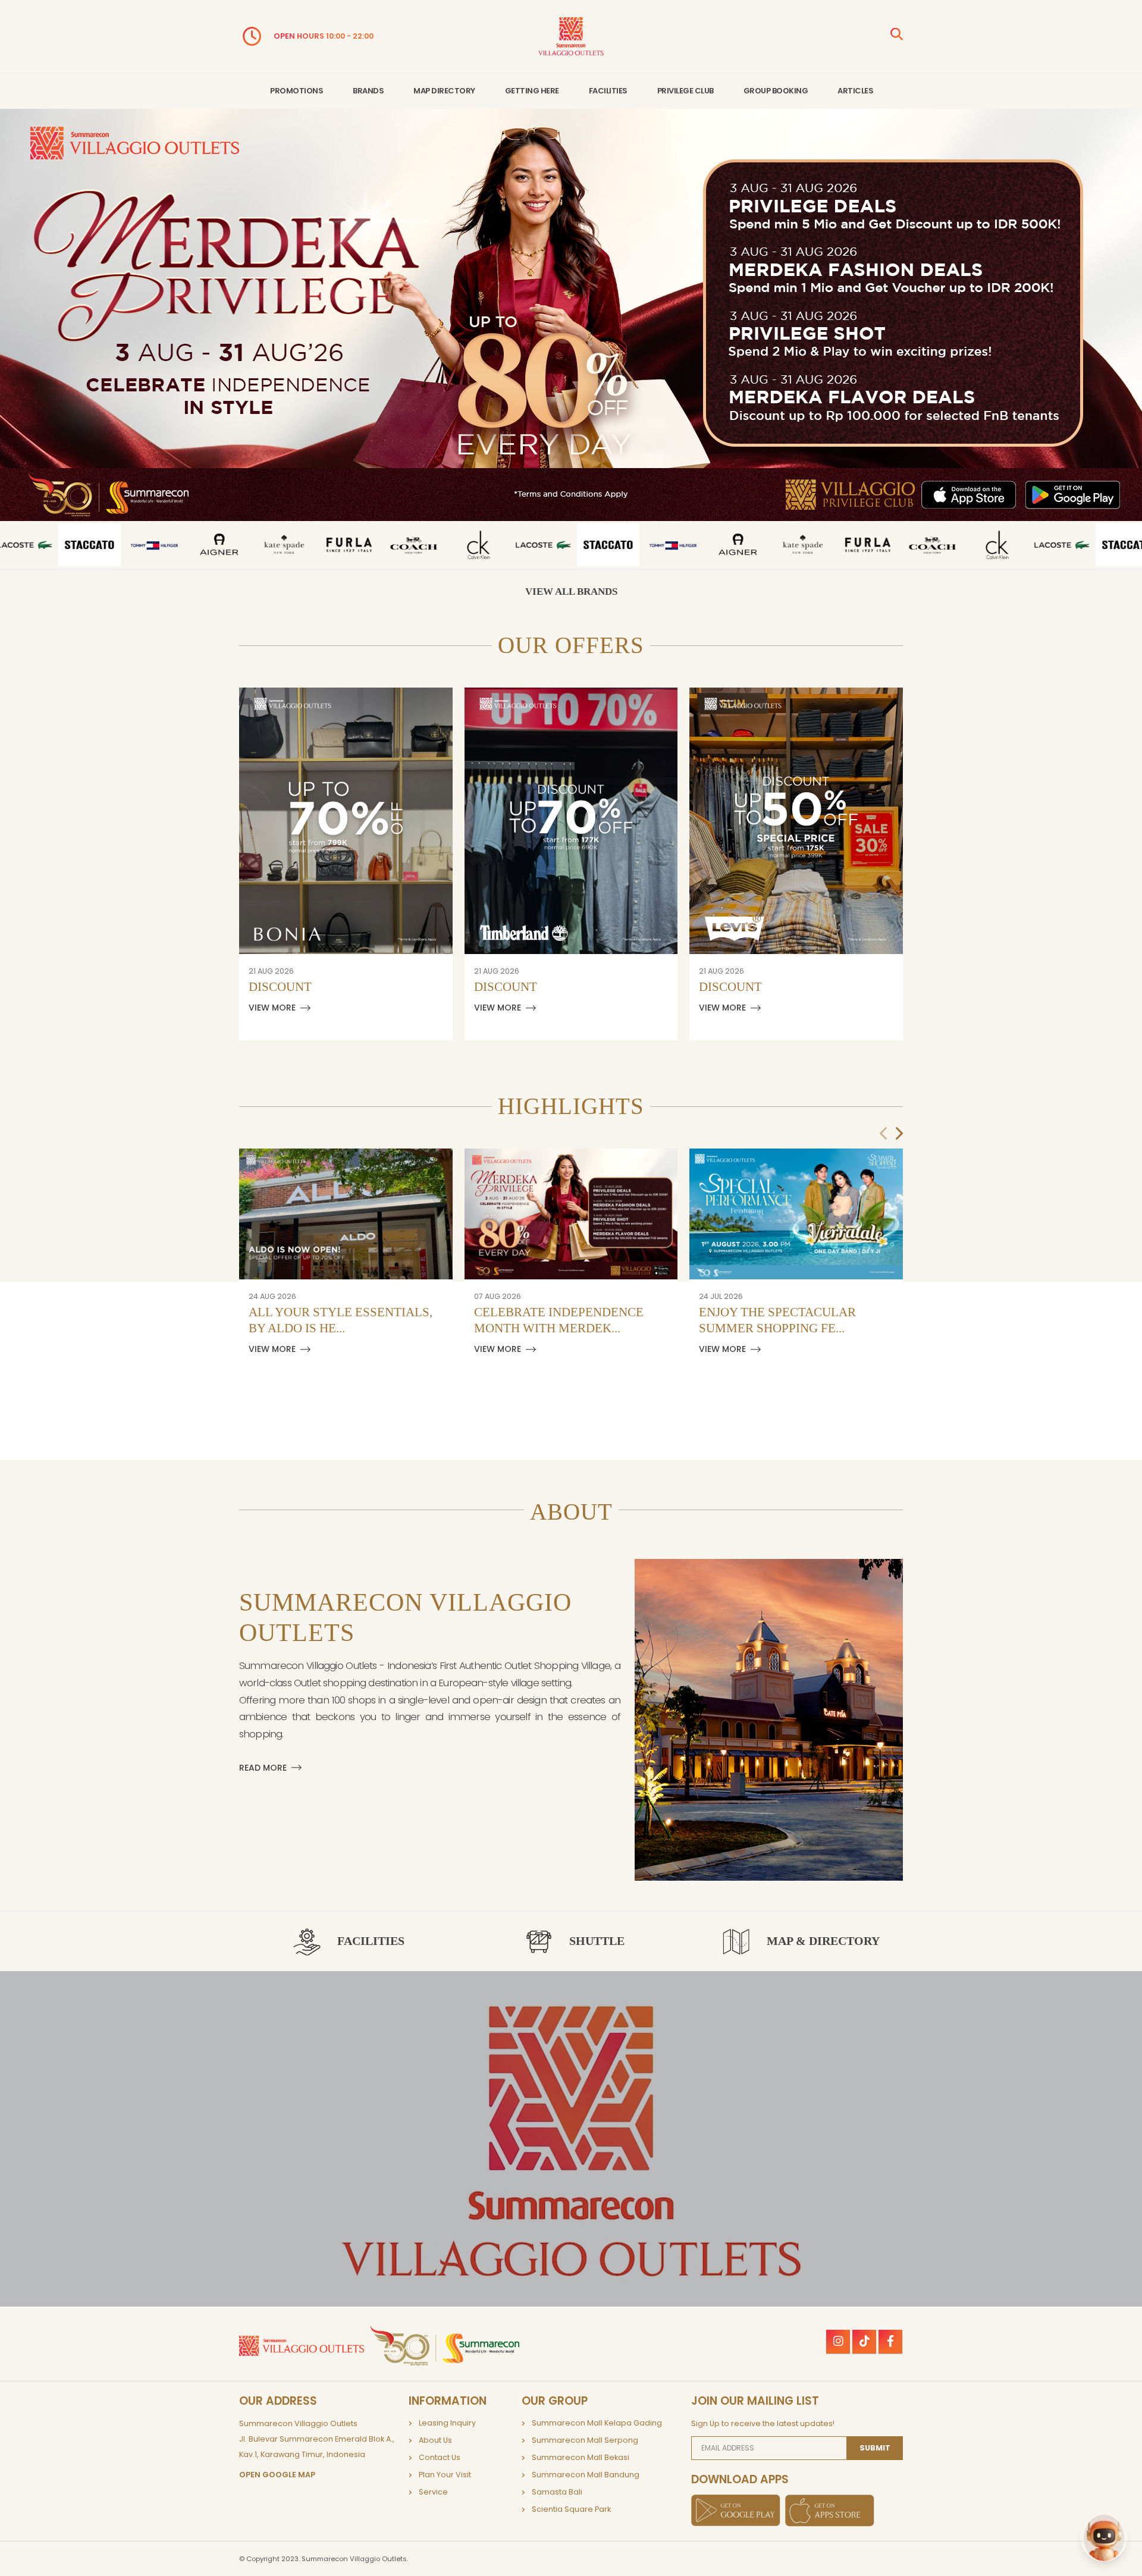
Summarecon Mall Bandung (586, 2475)
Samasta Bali (557, 2492)
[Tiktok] (864, 2342)
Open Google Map (277, 2475)
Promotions (297, 91)
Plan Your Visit (445, 2475)
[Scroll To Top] (1121, 2563)
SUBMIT (875, 2448)
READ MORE (263, 1768)
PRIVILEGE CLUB (685, 91)
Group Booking (776, 91)
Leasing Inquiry (447, 2423)
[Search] (897, 36)
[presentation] (884, 1134)
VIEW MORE (272, 1008)
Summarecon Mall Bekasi (581, 2457)
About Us (435, 2440)
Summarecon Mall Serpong (585, 2440)
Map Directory (444, 91)
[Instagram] (838, 2342)
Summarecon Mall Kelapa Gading (597, 2423)
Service (433, 2492)
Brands (368, 91)
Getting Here (532, 91)
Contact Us (440, 2457)
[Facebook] (890, 2342)
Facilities (608, 91)
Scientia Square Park (571, 2509)
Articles (855, 91)
